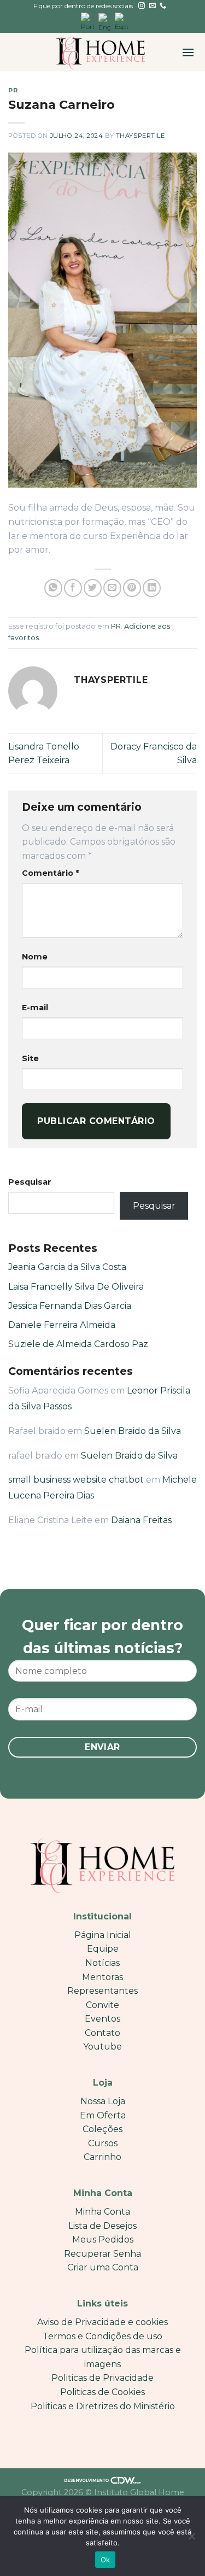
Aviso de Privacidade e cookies (102, 2322)
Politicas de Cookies (102, 2392)
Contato (102, 2033)
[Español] (121, 22)
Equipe (103, 1949)
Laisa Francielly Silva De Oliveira (76, 1287)
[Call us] (163, 6)
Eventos (102, 2019)
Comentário (50, 873)
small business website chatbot (76, 1480)
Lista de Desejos (102, 2226)
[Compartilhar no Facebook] (73, 588)
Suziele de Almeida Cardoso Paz (78, 1344)
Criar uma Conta (103, 2267)
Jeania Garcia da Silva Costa (67, 1267)
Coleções (102, 2129)
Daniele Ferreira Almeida (62, 1325)
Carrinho (102, 2157)
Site (30, 1058)
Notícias (102, 1963)
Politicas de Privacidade (102, 2378)
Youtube (102, 2047)
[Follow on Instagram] (142, 6)
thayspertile (140, 136)
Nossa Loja (103, 2101)
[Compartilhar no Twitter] (93, 588)
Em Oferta (103, 2115)
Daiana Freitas (141, 1520)
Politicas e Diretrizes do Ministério (103, 2406)
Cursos (103, 2143)
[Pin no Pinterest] (132, 588)
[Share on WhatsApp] (53, 588)
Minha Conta (102, 2212)
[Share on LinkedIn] (152, 588)
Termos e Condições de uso (102, 2336)
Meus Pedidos (103, 2240)
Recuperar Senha (102, 2254)
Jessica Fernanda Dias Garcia (70, 1306)
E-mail (35, 1008)
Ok (106, 2560)
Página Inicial (103, 1935)
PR (13, 90)
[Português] (87, 22)
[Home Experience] (101, 52)
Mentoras (102, 1977)
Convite (102, 2005)
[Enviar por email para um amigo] (112, 588)
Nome (35, 957)
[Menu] (188, 52)
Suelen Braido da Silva (133, 1431)
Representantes (102, 1991)
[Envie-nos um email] (153, 6)
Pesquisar (30, 1182)
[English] (104, 22)
